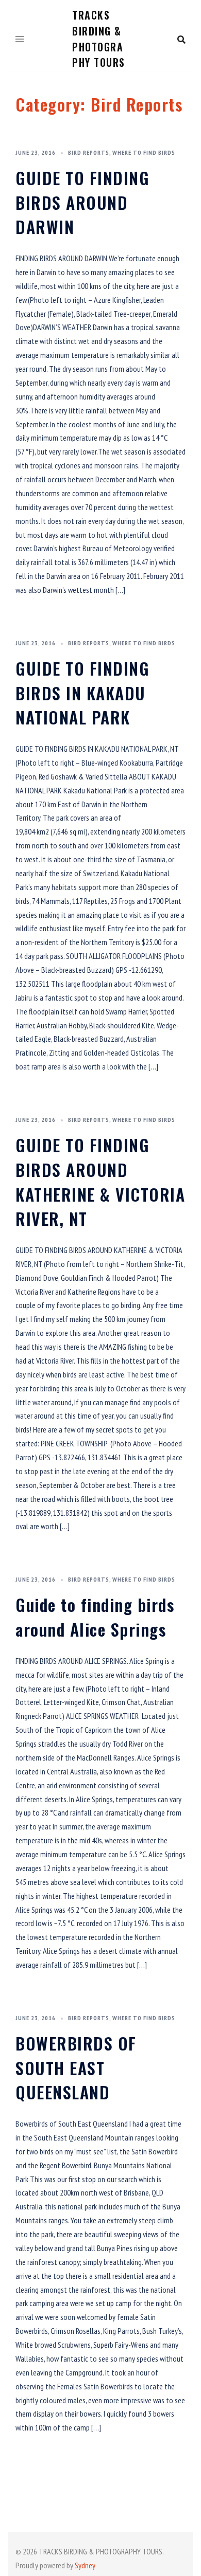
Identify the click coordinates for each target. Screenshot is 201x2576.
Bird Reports (89, 152)
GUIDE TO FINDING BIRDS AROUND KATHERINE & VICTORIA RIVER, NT (100, 1182)
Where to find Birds (144, 152)
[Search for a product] (181, 40)
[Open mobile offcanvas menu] (20, 40)
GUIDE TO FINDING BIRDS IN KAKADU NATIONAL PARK (82, 693)
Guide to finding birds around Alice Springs (95, 1617)
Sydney (85, 2565)
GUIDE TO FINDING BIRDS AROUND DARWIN (82, 202)
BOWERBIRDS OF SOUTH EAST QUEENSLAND (76, 2067)
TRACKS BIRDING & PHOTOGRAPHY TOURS (99, 39)
